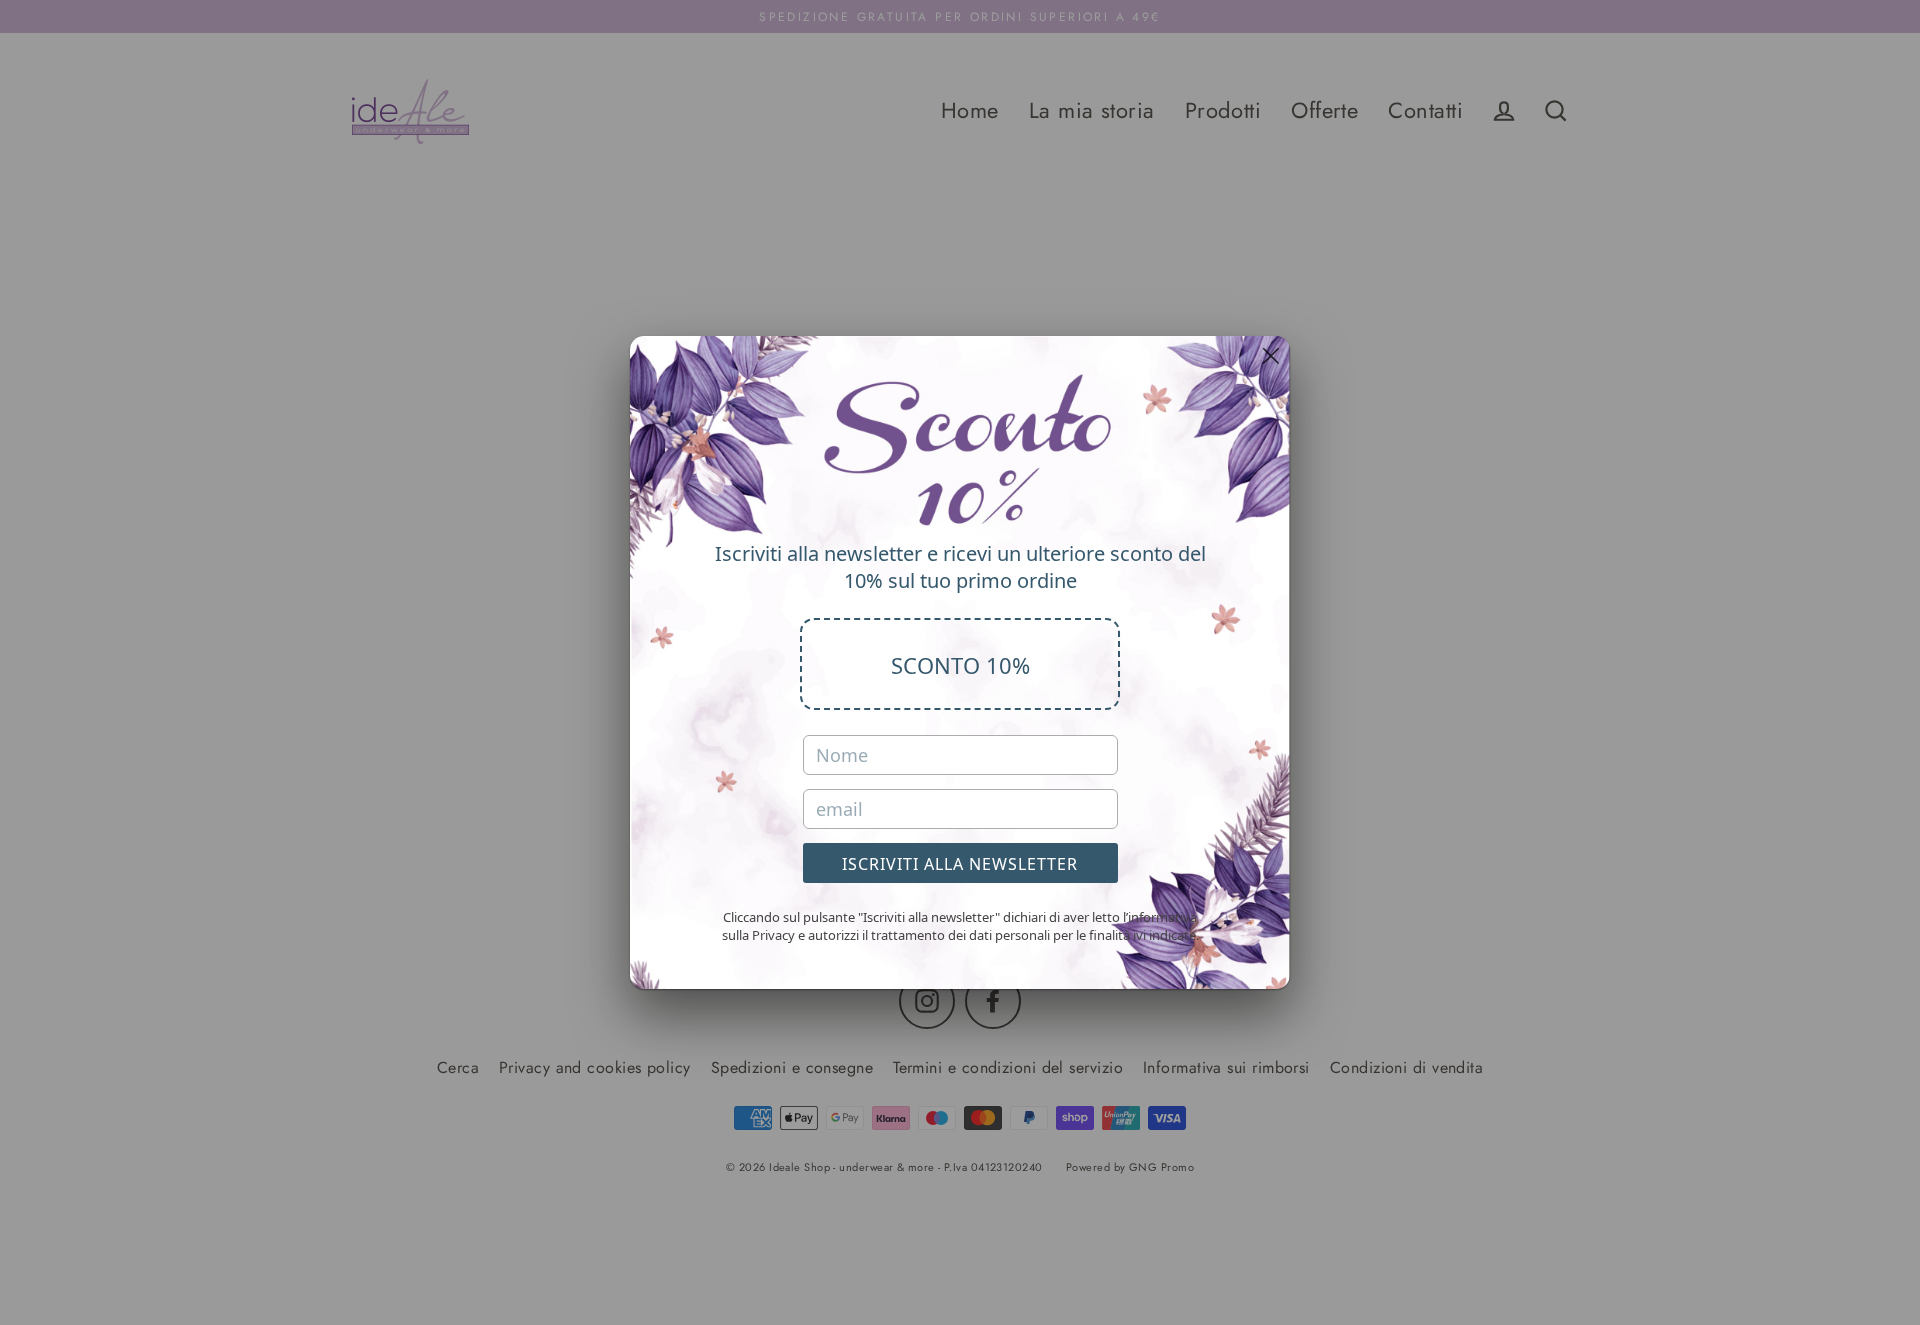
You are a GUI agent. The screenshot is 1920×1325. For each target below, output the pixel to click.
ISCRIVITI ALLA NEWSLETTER (960, 864)
